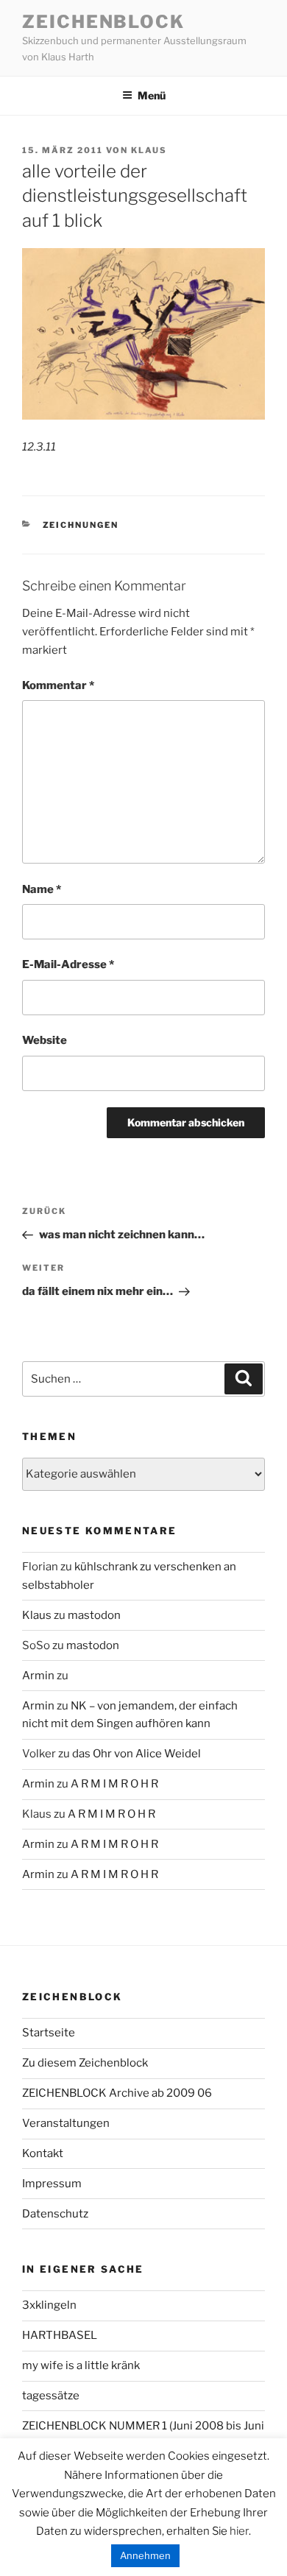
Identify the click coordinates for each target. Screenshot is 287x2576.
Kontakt (43, 2153)
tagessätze (51, 2396)
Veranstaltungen (66, 2123)
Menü (152, 95)
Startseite (49, 2033)
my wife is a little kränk (81, 2365)
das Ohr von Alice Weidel (137, 1754)
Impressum (52, 2184)
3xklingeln (49, 2305)
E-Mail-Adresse (68, 964)
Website (45, 1040)
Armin (38, 1676)
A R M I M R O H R (114, 1784)
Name (42, 889)
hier (239, 2531)
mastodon (94, 1615)
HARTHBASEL (60, 2335)
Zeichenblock (103, 22)
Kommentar (58, 685)
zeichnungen (81, 525)
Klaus (149, 150)
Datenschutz (55, 2214)
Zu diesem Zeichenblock (85, 2063)
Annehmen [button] (145, 2555)
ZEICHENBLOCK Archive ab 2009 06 (117, 2093)
